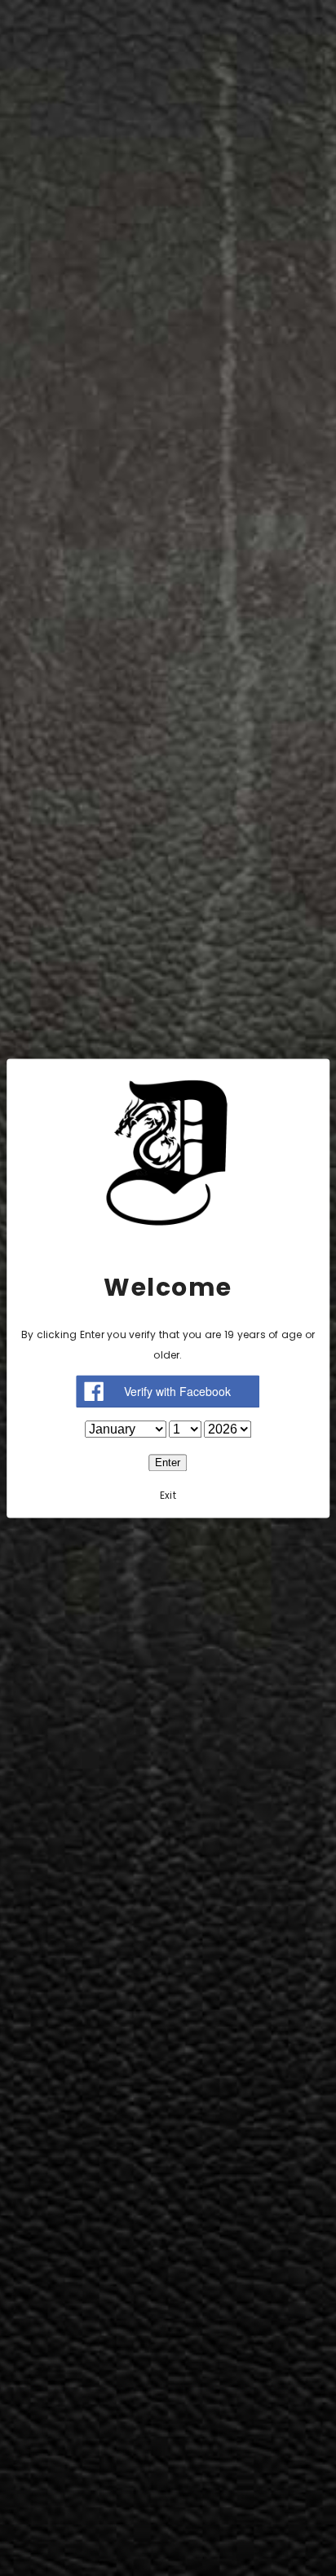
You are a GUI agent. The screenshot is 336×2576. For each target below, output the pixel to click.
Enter (168, 1463)
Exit (168, 1495)
